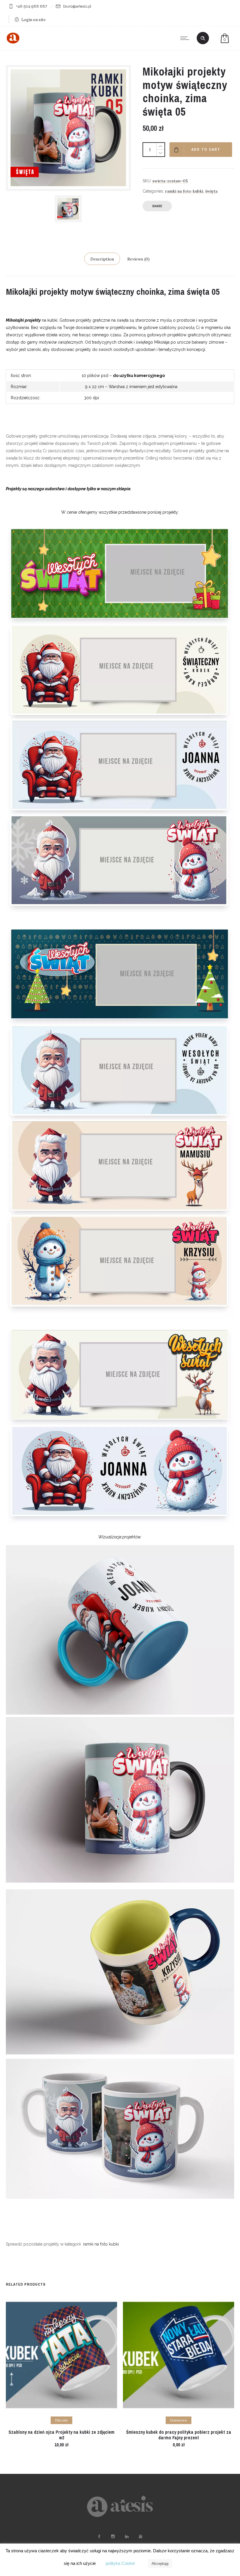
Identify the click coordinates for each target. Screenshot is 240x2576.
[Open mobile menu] (186, 38)
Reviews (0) (138, 259)
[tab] (102, 259)
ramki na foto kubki (184, 191)
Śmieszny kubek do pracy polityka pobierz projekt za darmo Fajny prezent (179, 2435)
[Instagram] (113, 2536)
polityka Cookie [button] (120, 2563)
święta (211, 191)
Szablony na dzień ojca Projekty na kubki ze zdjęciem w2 (61, 2435)
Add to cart (206, 150)
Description (102, 259)
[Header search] (203, 38)
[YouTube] (140, 2536)
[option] (68, 209)
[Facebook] (99, 2536)
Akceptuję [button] (160, 2564)
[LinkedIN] (126, 2536)
